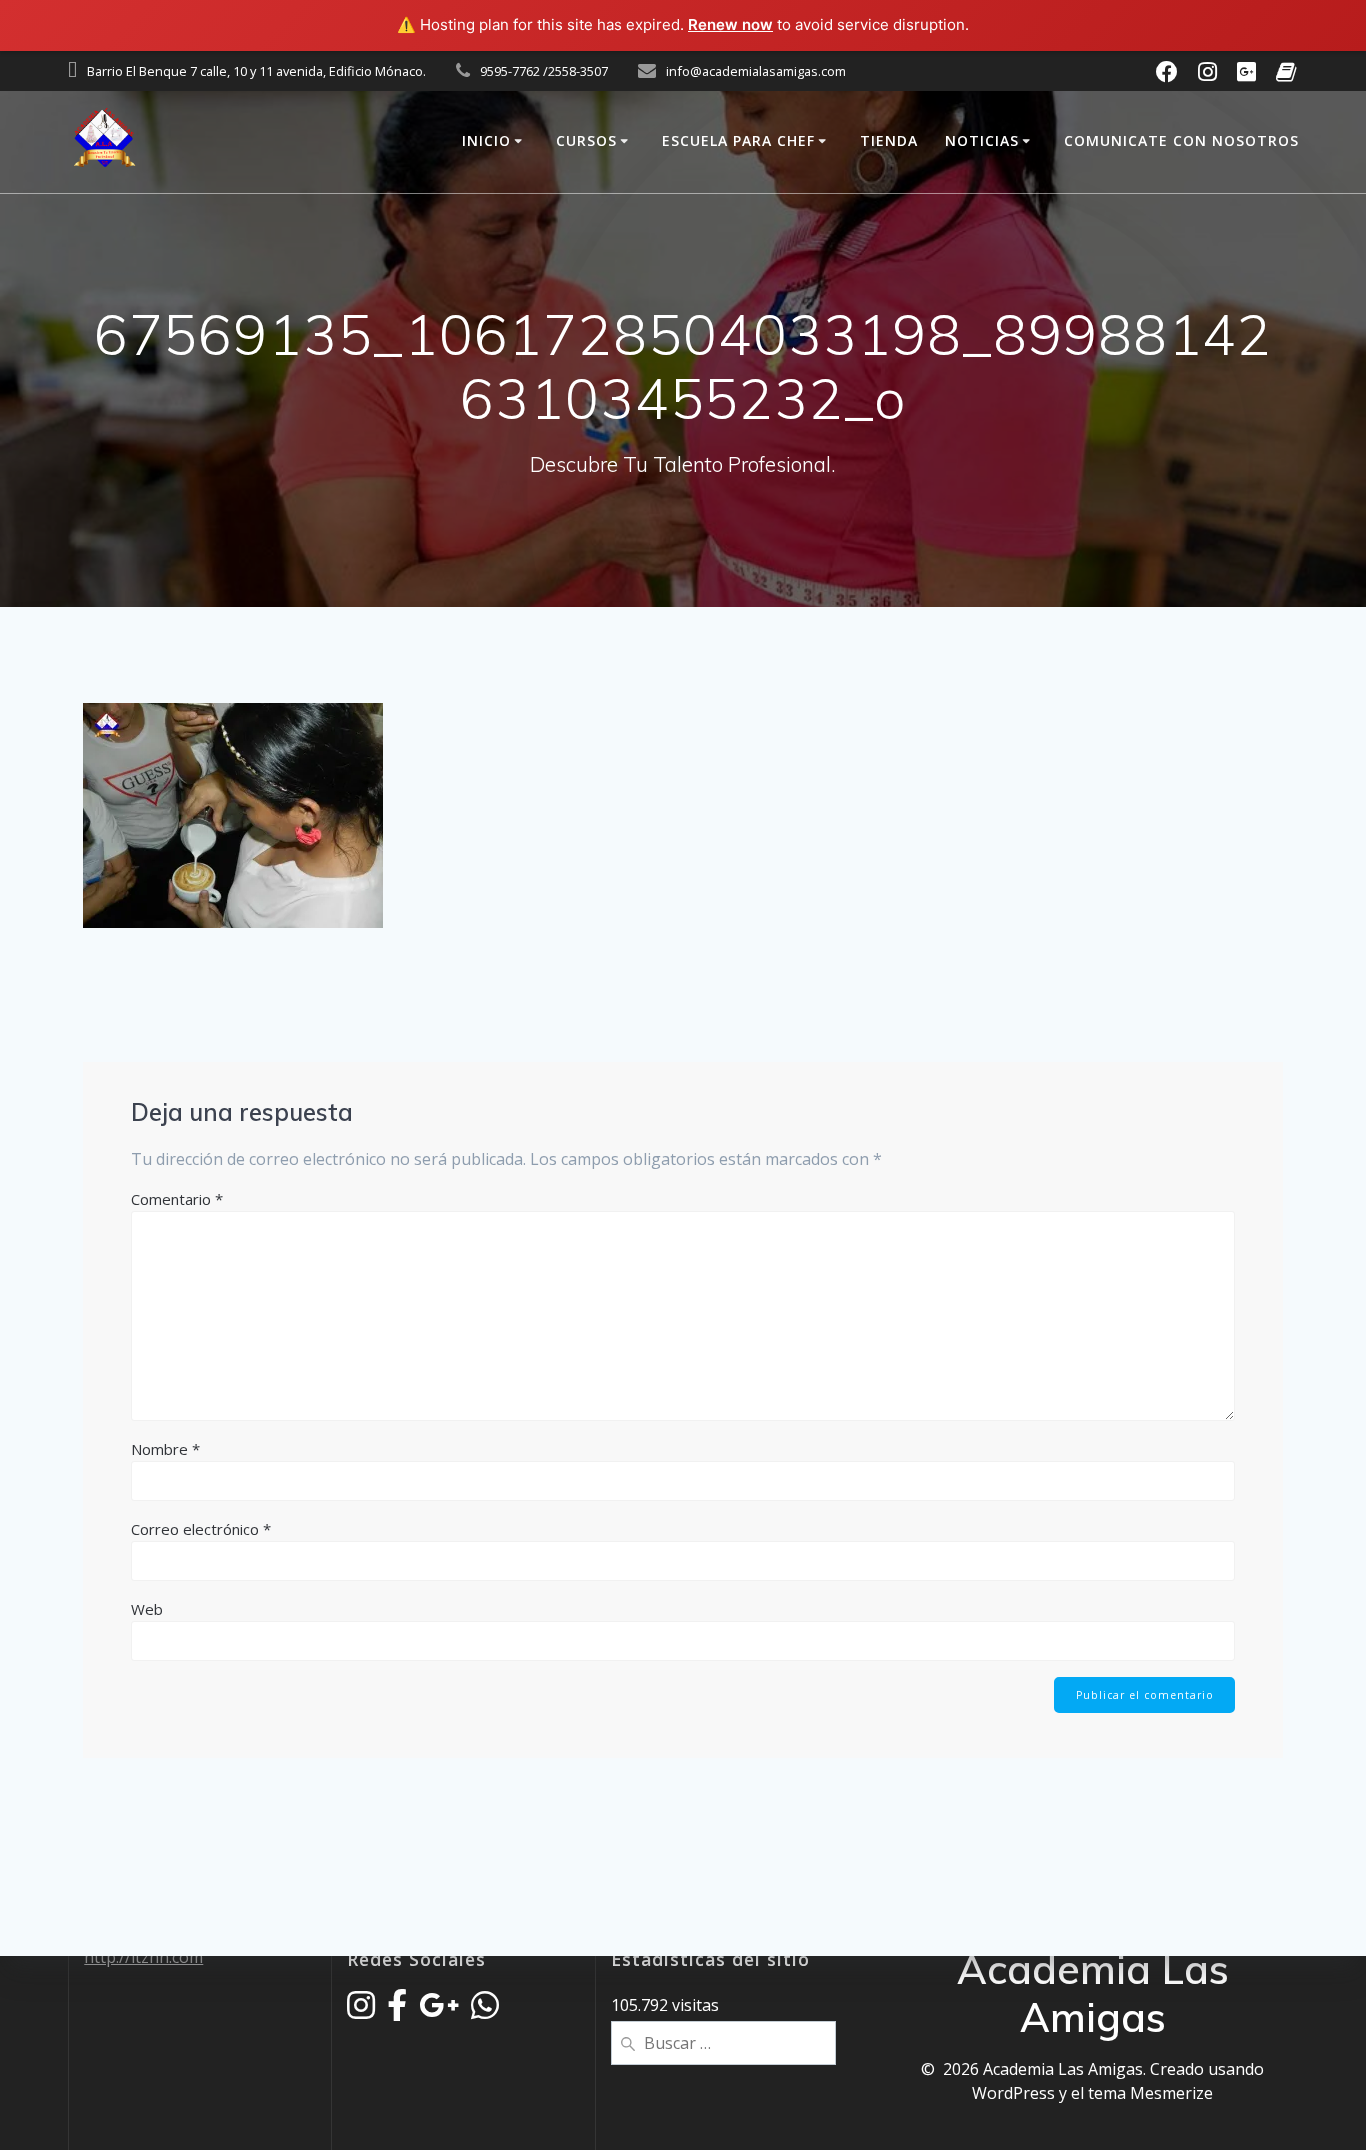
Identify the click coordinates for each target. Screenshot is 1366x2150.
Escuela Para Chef (738, 140)
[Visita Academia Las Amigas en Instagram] (361, 2011)
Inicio (486, 140)
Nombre (165, 1449)
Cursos (586, 140)
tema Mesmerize (1150, 2093)
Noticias (982, 140)
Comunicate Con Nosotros (1181, 140)
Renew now (730, 24)
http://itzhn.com (143, 1957)
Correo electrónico (201, 1529)
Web (147, 1609)
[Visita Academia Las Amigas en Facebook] (397, 2011)
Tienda (889, 140)
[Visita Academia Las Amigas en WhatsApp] (485, 2011)
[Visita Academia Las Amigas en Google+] (439, 2011)
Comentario (177, 1199)
